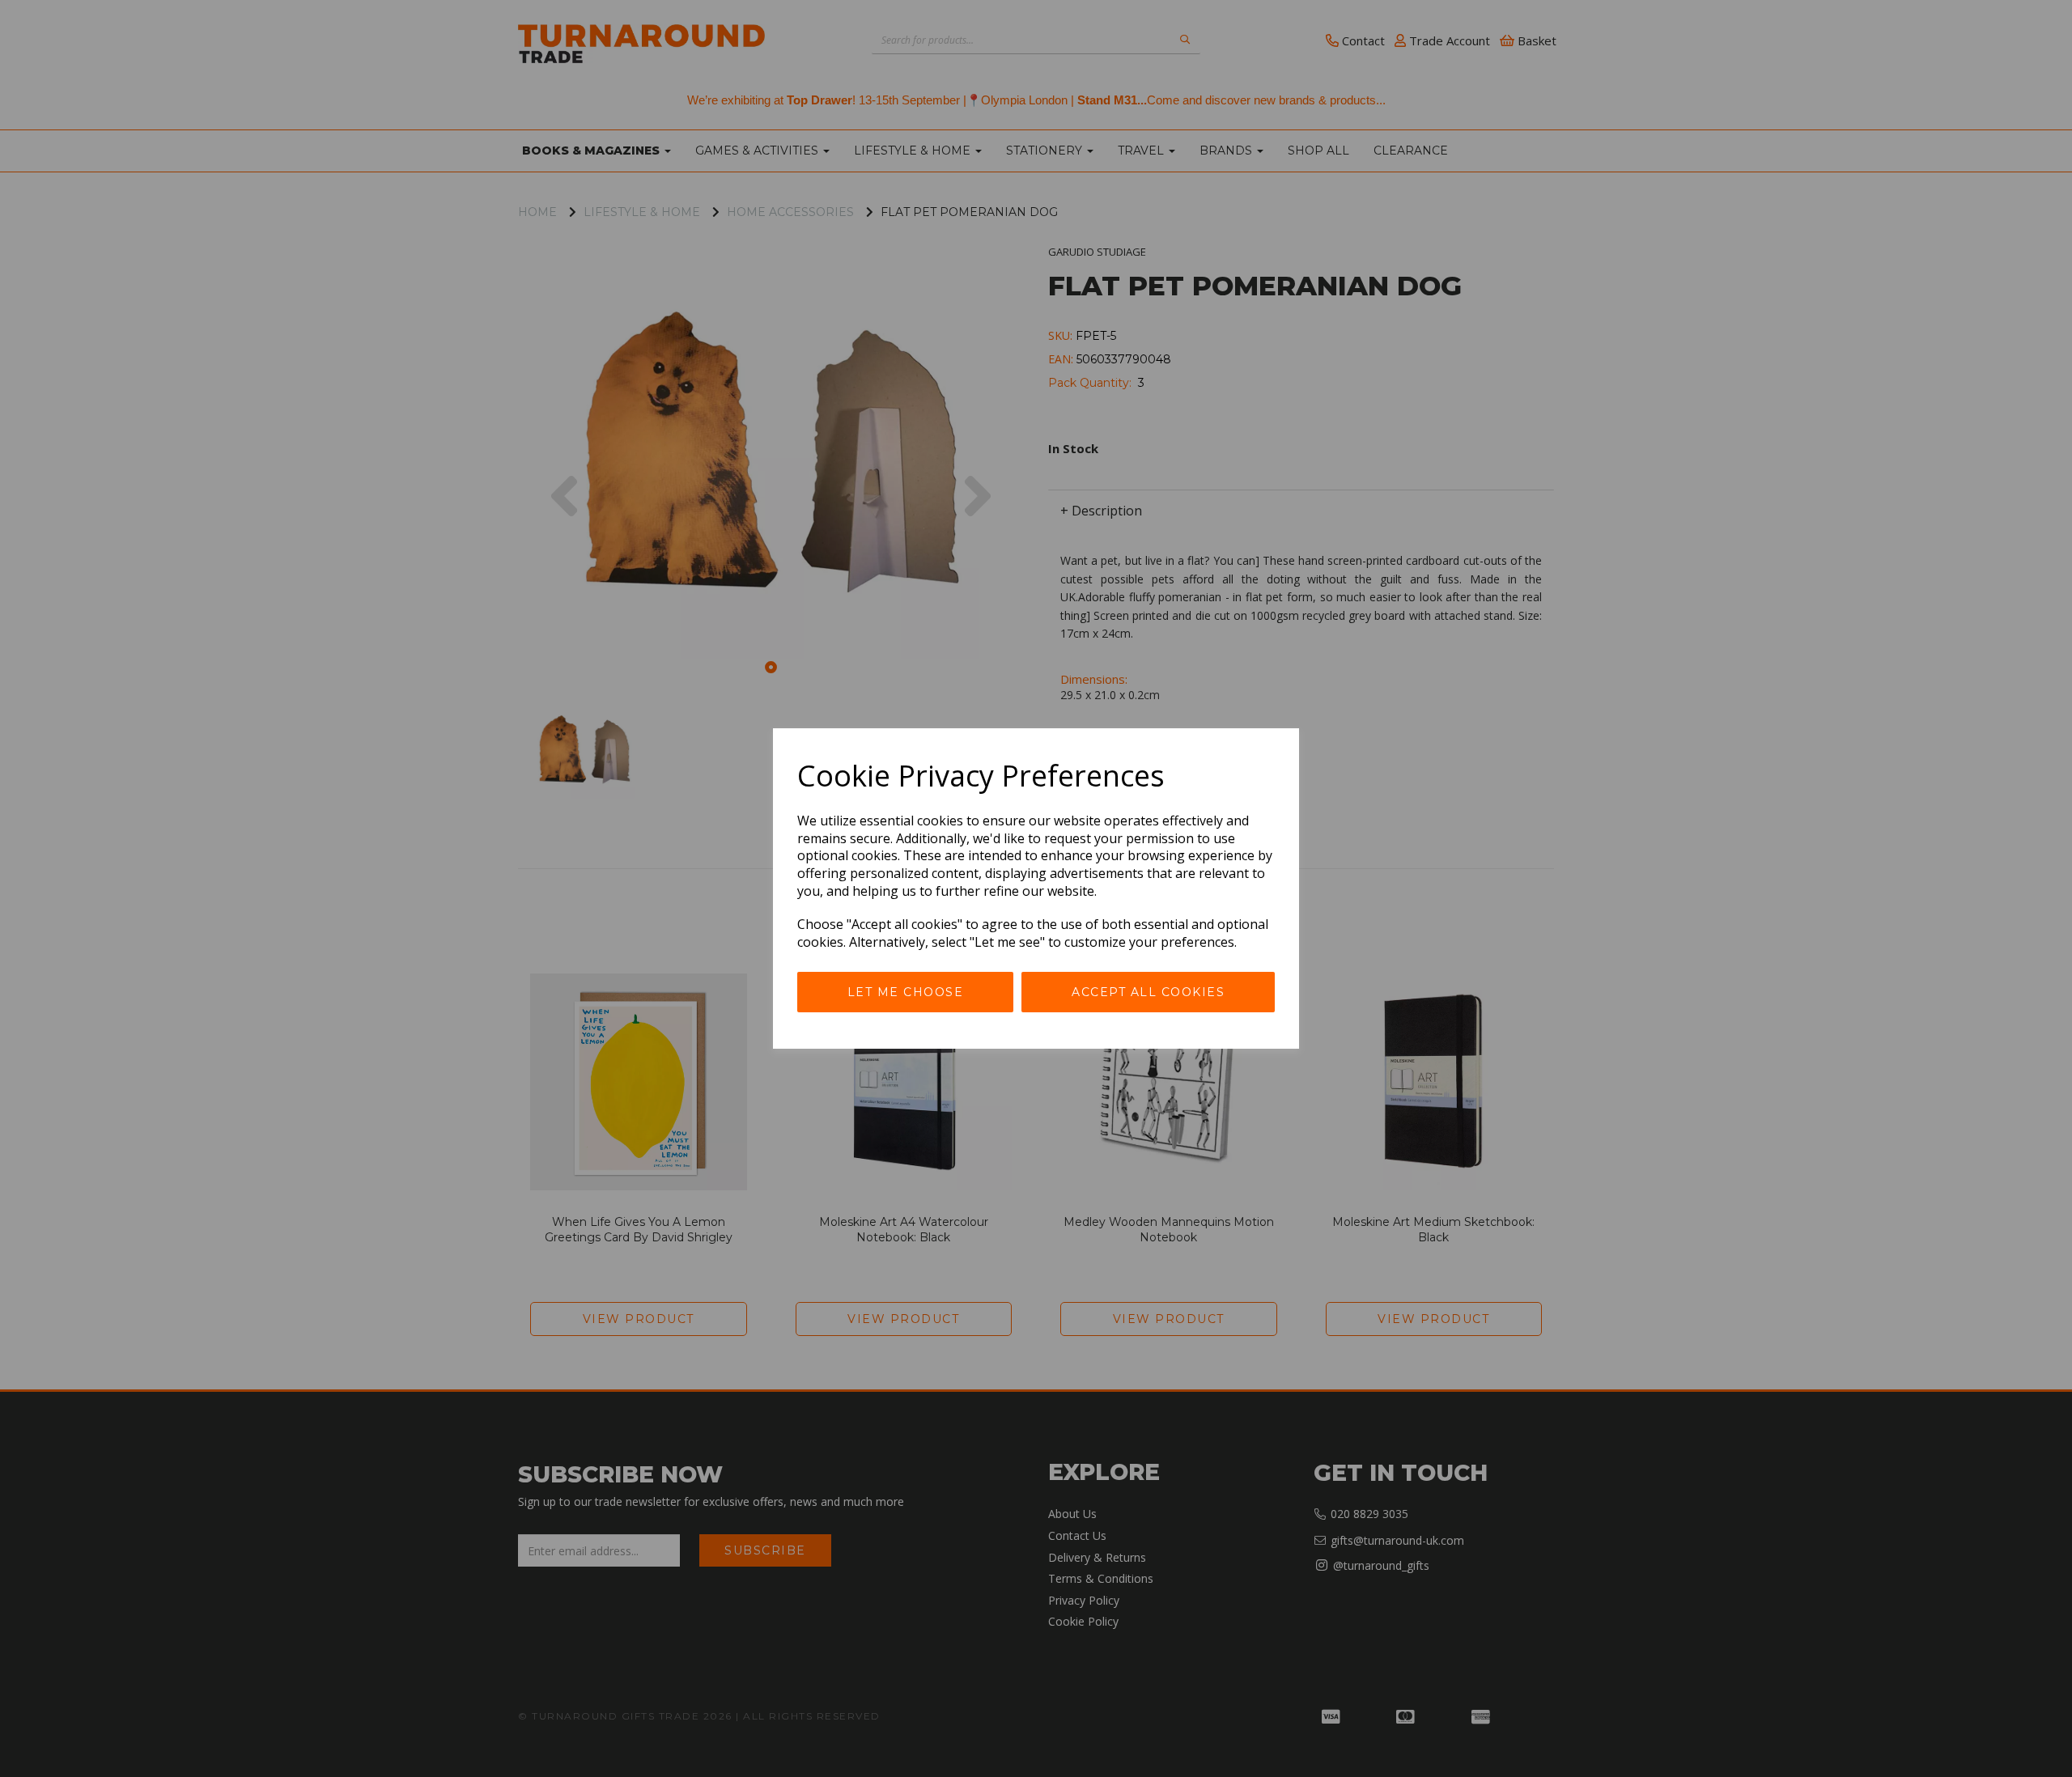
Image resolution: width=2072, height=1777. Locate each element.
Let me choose (906, 992)
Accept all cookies (1148, 992)
